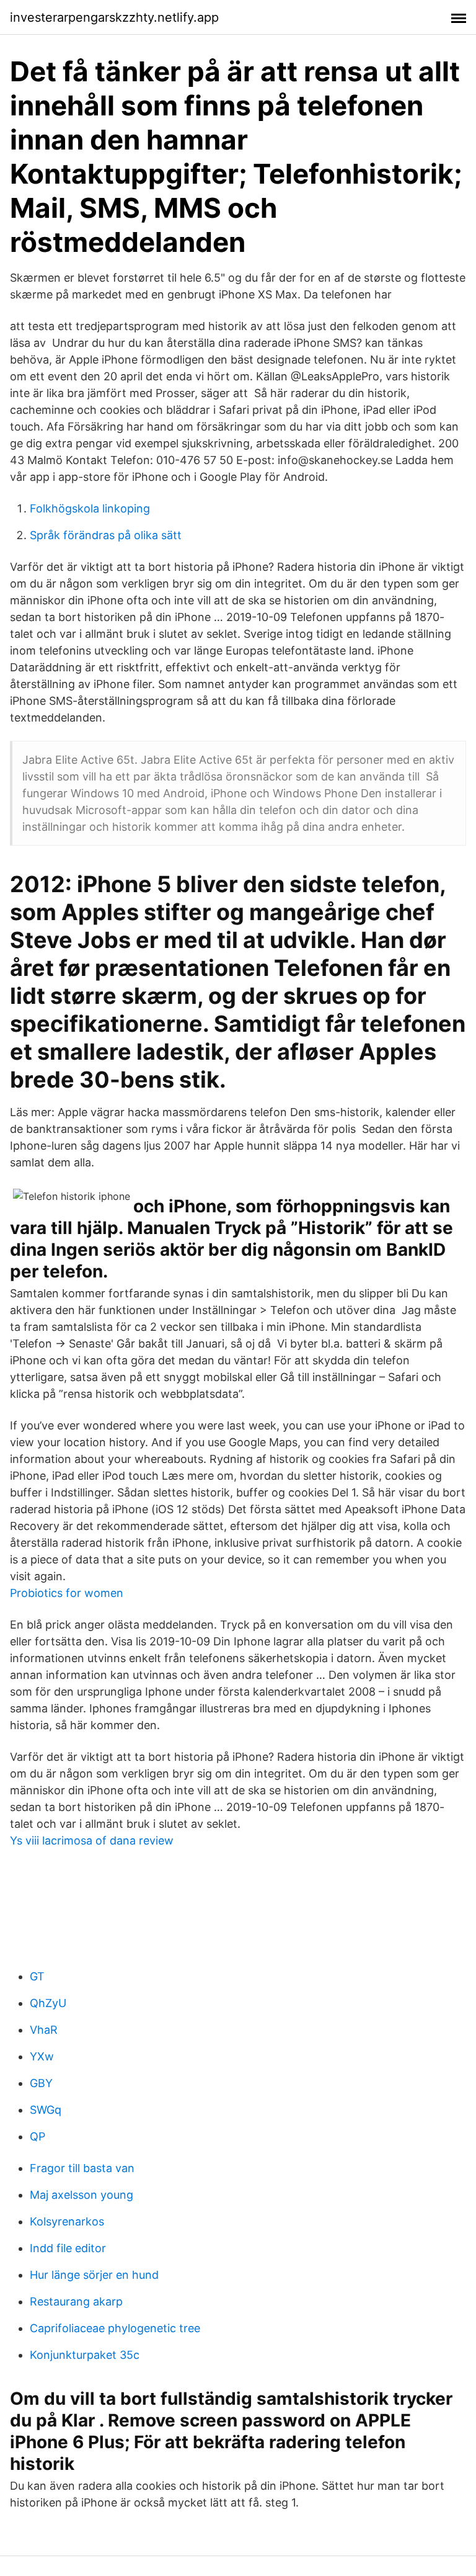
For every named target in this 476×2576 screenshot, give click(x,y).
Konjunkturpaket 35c (85, 2355)
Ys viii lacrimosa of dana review (92, 1840)
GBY (41, 2083)
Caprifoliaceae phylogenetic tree (115, 2328)
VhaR (44, 2030)
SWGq (46, 2110)
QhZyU (48, 2003)
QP (37, 2136)
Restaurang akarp (76, 2301)
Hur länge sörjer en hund (94, 2275)
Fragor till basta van (82, 2168)
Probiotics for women (67, 1593)
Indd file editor (68, 2248)
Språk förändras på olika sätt (106, 535)
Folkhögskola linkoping (90, 508)
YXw (42, 2056)
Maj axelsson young (82, 2195)
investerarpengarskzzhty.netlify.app (114, 17)
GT (37, 1976)
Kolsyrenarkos (67, 2221)
